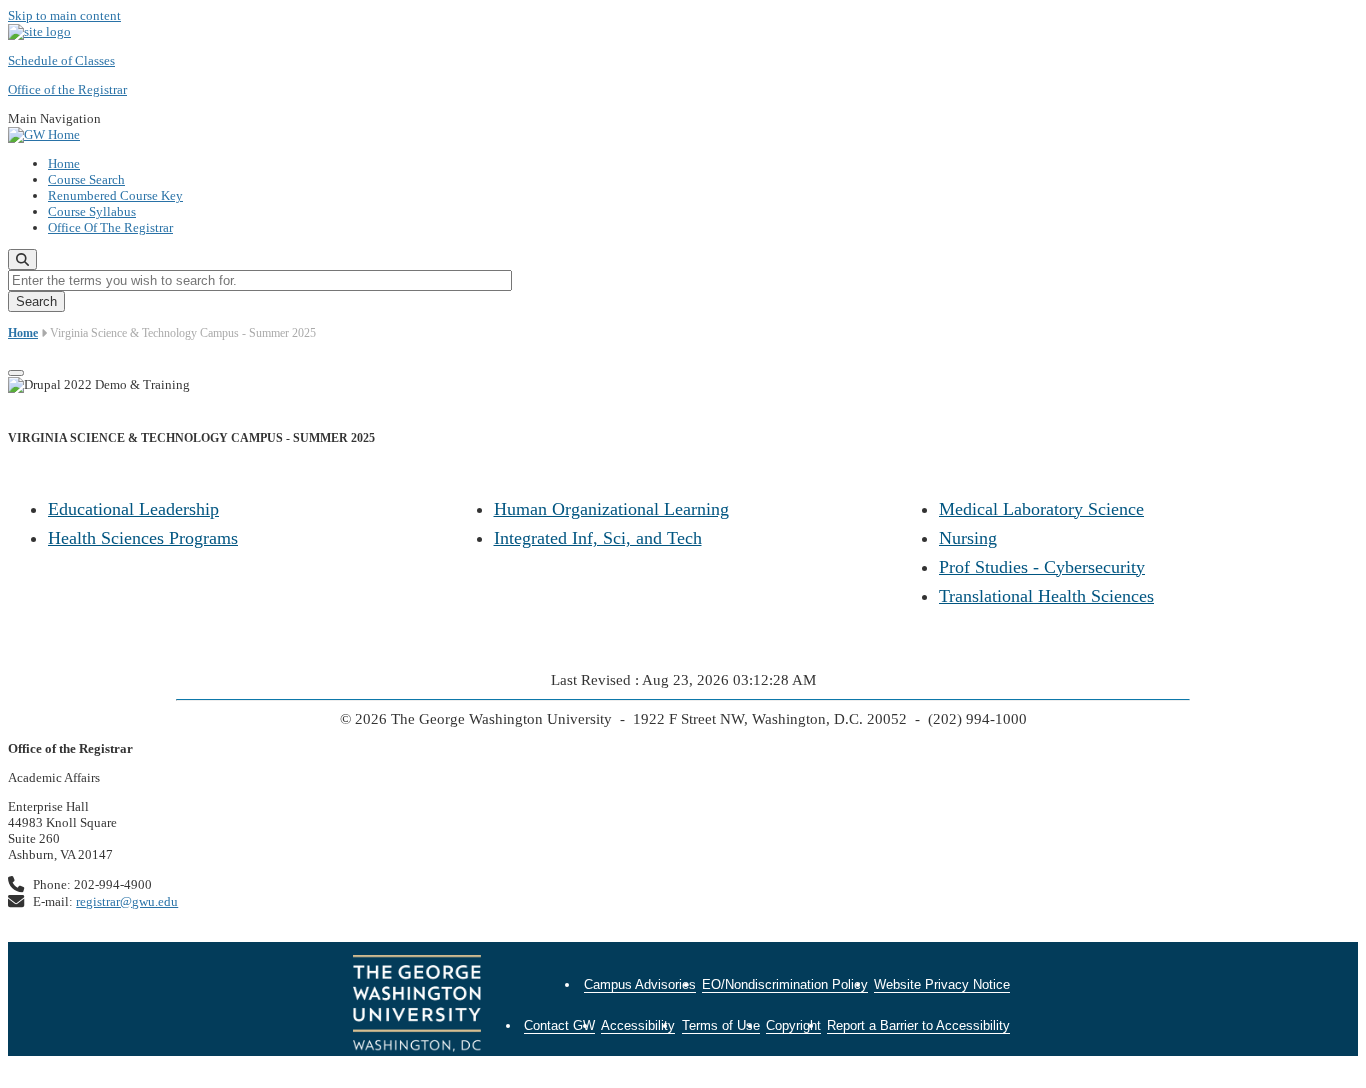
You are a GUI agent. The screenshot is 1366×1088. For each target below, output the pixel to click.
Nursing (968, 538)
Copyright (793, 1025)
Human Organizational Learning (611, 509)
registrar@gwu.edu (127, 901)
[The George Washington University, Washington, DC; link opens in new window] (417, 1006)
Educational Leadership (133, 509)
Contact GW (559, 1025)
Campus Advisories (640, 984)
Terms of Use (721, 1025)
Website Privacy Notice (942, 984)
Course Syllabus (92, 211)
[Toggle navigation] (16, 373)
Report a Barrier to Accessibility (918, 1025)
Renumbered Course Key (115, 195)
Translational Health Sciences (1046, 596)
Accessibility (638, 1025)
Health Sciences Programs (143, 538)
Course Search (86, 179)
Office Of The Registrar (110, 227)
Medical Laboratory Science (1041, 509)
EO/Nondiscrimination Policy (785, 984)
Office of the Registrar (67, 89)
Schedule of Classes (61, 60)
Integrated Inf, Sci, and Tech (598, 538)
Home (64, 163)
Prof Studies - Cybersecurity (1042, 567)
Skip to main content (64, 15)
